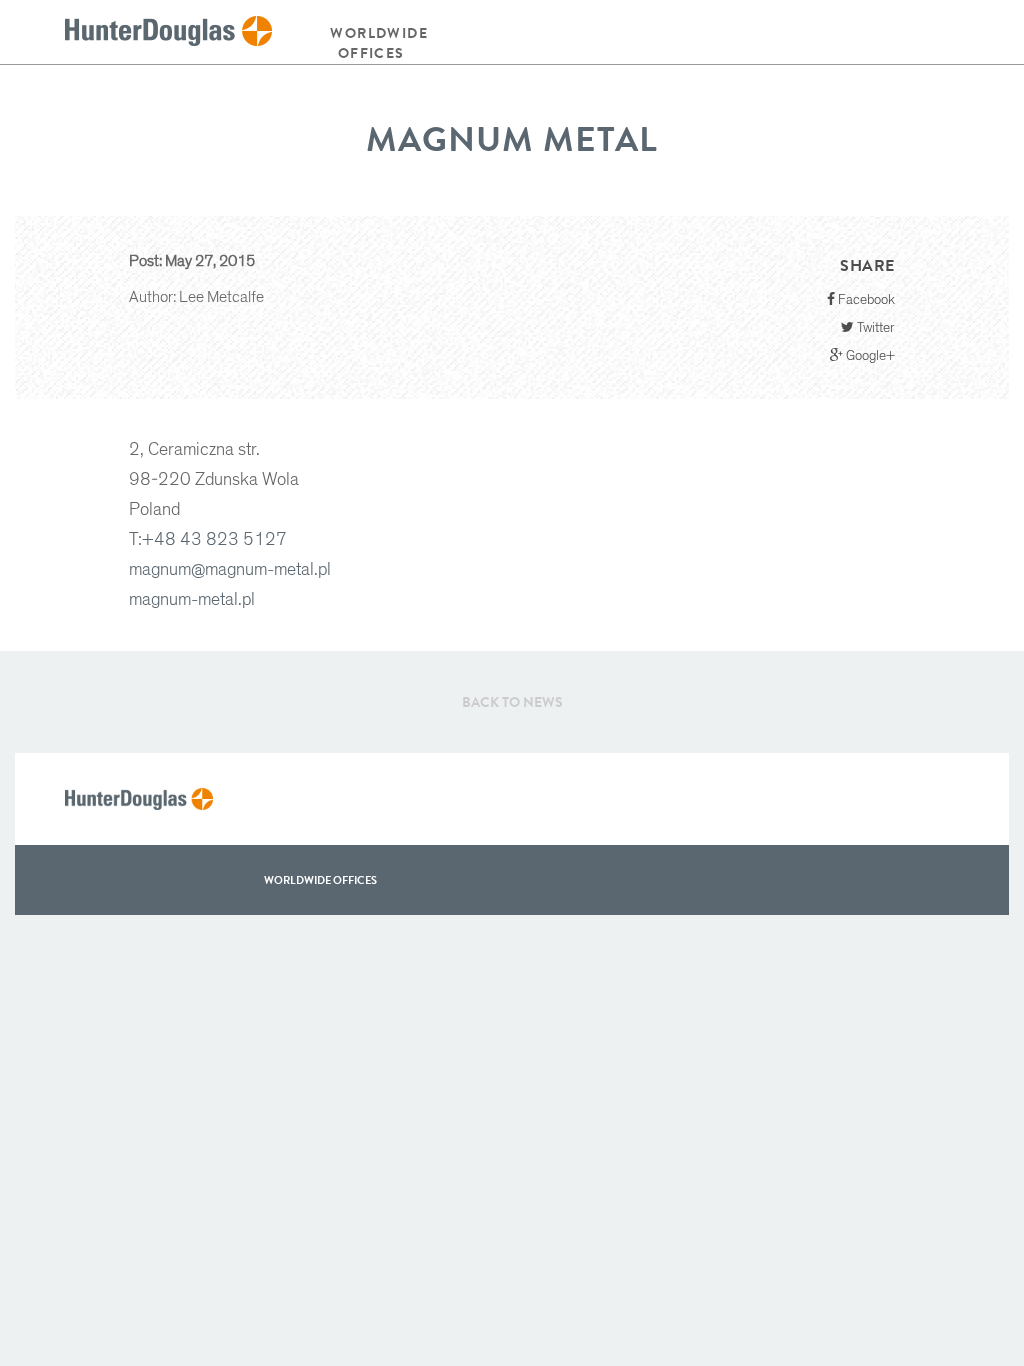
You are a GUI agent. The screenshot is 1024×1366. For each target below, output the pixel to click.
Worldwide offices (379, 43)
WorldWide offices (320, 880)
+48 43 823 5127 (214, 540)
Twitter (874, 328)
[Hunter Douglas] (168, 32)
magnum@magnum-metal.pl (230, 570)
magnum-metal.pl (192, 600)
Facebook (865, 300)
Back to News (512, 702)
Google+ (869, 356)
